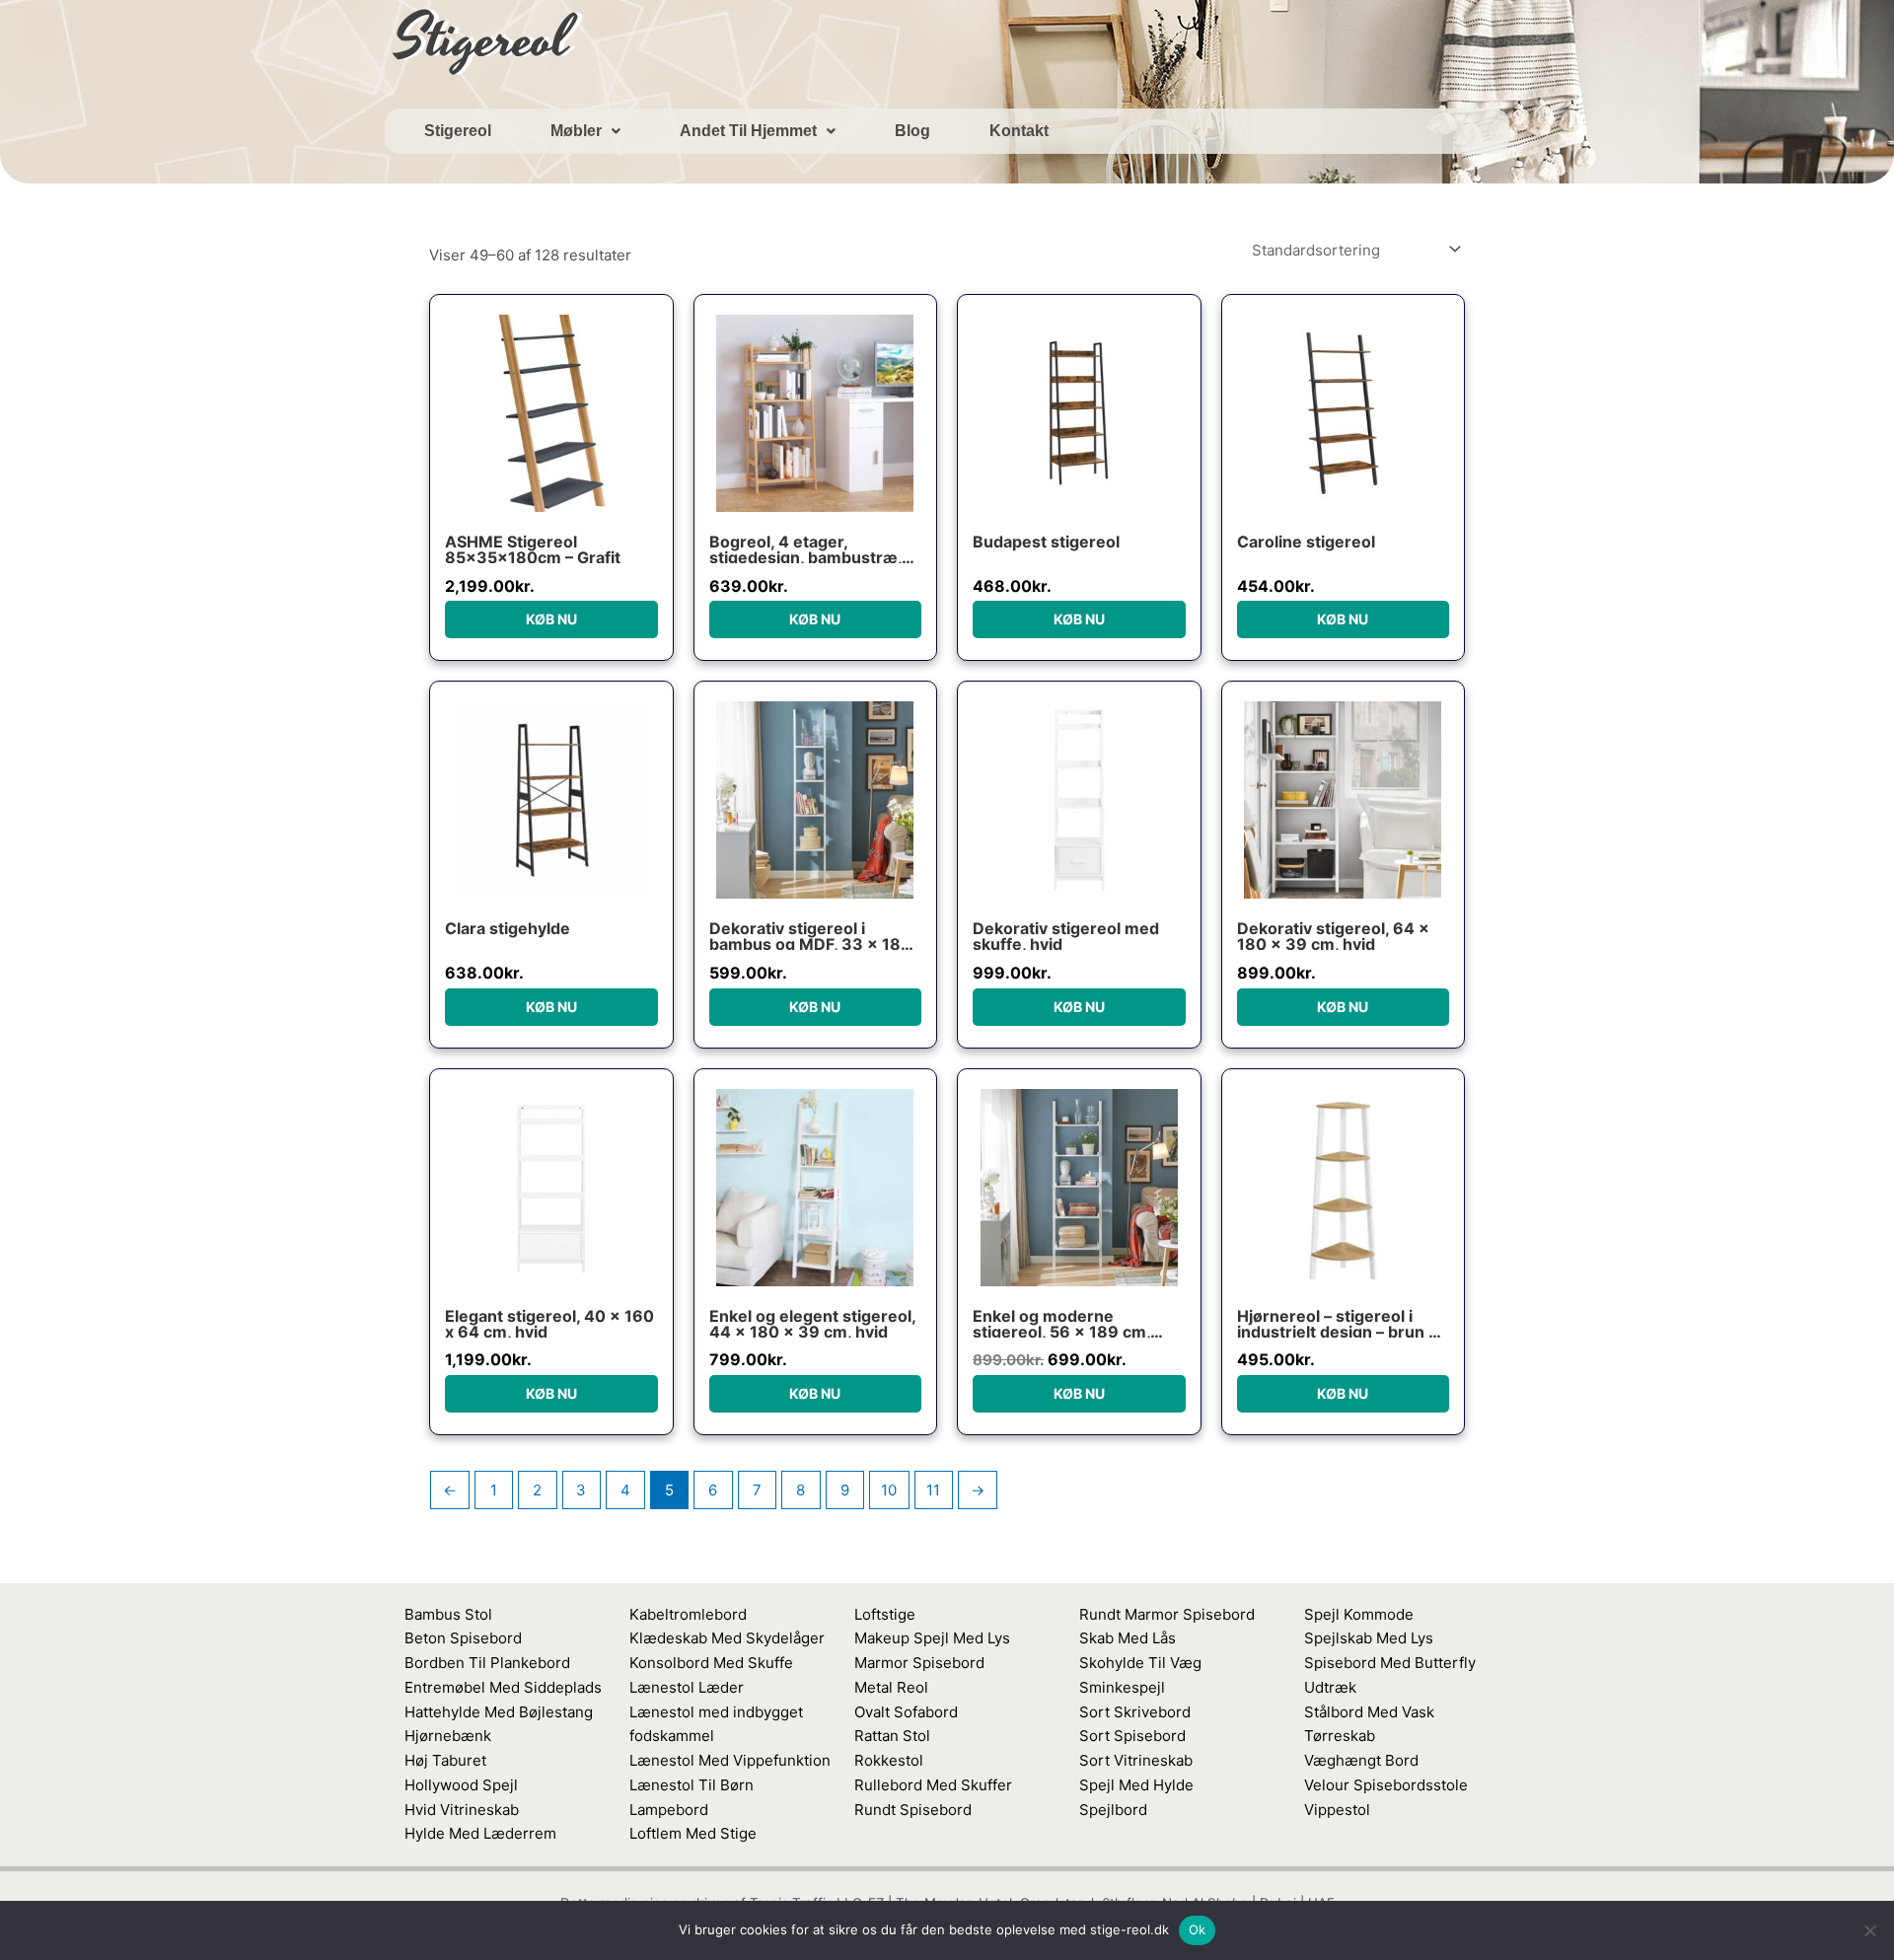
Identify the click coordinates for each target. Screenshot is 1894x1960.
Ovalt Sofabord (906, 1712)
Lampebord (669, 1810)
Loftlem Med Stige (693, 1833)
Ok (1198, 1929)
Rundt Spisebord (913, 1810)
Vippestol (1337, 1810)
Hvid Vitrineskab (462, 1810)
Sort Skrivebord (1135, 1712)
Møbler (576, 131)
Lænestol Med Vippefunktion (730, 1760)
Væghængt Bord (1361, 1760)
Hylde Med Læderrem (480, 1833)
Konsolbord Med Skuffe (711, 1663)
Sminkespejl (1122, 1687)
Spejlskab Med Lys (1369, 1638)
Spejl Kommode (1359, 1614)
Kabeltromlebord (688, 1614)
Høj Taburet (445, 1760)
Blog (912, 131)
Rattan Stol (892, 1736)
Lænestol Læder (687, 1687)
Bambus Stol (448, 1614)
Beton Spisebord (463, 1638)
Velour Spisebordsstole (1386, 1785)
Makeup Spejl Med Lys (932, 1638)
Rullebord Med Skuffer (933, 1785)
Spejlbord (1113, 1810)
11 (933, 1490)
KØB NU (551, 619)
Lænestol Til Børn (692, 1785)
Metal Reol (891, 1687)
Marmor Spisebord (919, 1663)
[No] (1869, 1930)
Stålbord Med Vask (1369, 1712)
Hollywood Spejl (461, 1785)
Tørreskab (1340, 1736)
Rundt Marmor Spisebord (1167, 1614)
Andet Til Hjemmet (748, 131)
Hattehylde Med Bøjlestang (499, 1712)
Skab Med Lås (1128, 1638)
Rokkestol (889, 1760)
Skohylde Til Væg (1140, 1663)
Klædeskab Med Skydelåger (727, 1638)
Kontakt (1019, 131)
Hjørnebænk (448, 1736)
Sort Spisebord (1132, 1736)
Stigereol (458, 131)
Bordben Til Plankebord (487, 1663)
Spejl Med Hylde (1136, 1785)
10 (889, 1490)
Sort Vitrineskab (1136, 1760)
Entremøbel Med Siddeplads (503, 1687)
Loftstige (885, 1614)
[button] (585, 131)
